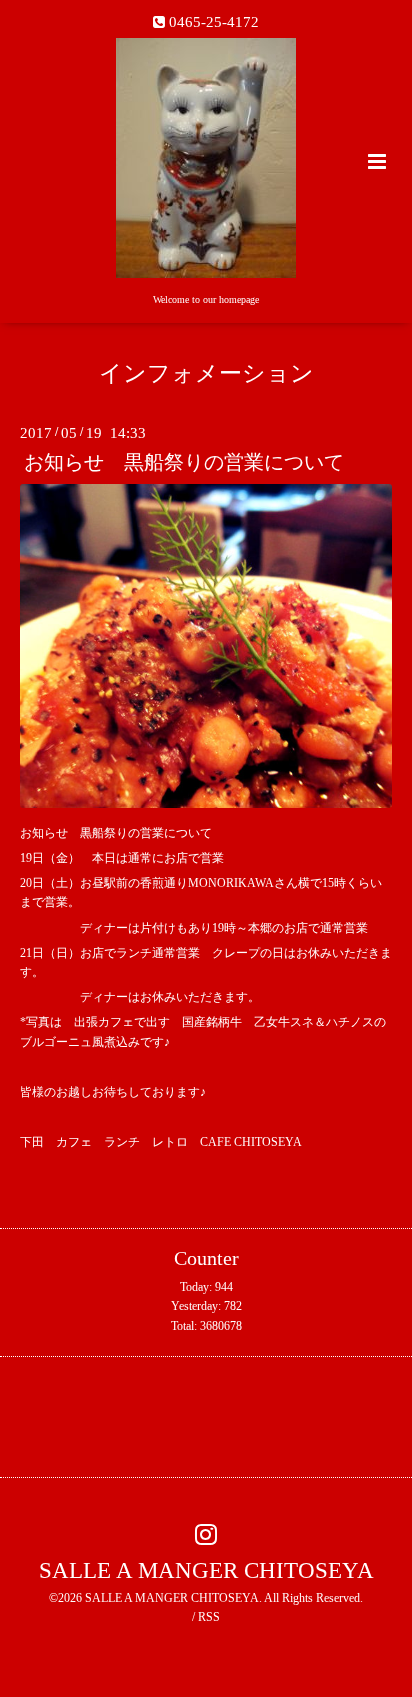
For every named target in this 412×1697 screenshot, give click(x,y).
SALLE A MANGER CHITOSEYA (206, 1570)
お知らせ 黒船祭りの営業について (184, 462)
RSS (209, 1617)
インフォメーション (206, 373)
